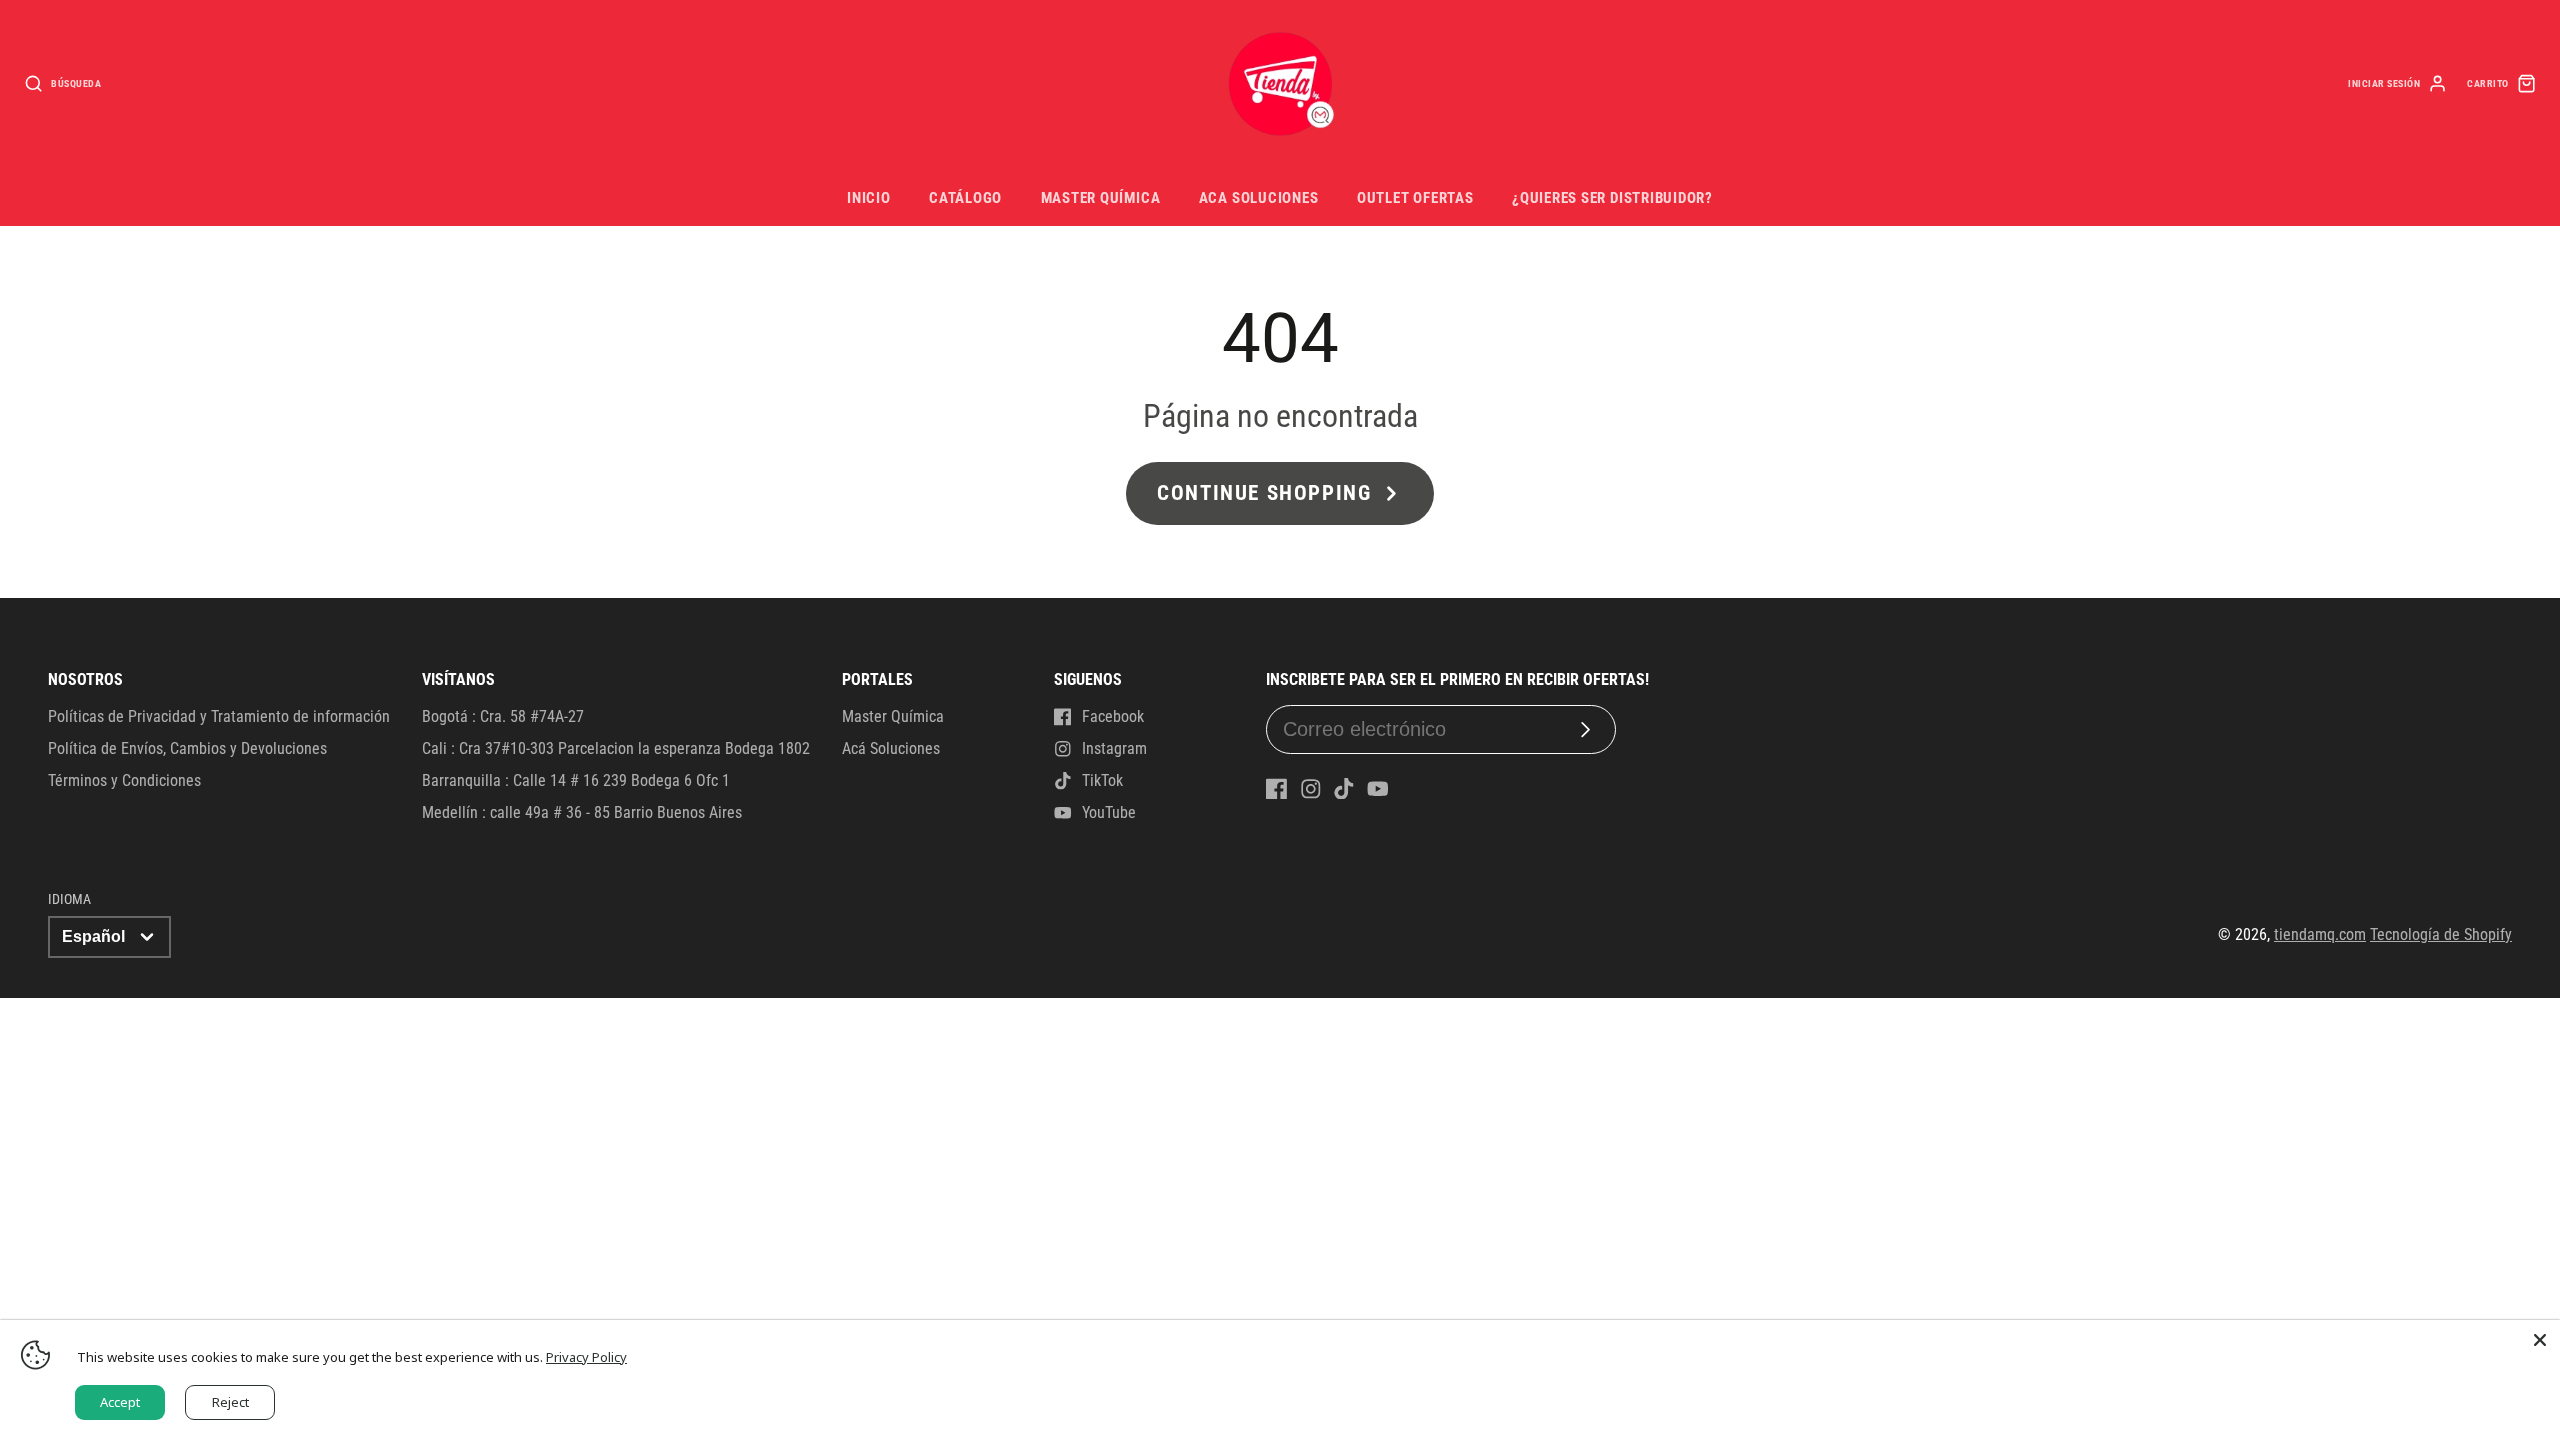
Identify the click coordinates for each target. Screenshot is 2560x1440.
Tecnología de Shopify (2441, 934)
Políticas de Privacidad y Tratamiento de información (219, 716)
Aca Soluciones (1259, 198)
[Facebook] (1277, 789)
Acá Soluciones (891, 748)
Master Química (1101, 198)
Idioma (69, 899)
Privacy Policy (586, 1357)
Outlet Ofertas (1415, 198)
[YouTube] (1378, 789)
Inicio (869, 198)
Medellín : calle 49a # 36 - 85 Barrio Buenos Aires (582, 812)
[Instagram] (1311, 789)
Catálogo (965, 198)
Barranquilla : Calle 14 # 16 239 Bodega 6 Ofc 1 (576, 780)
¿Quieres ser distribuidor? (1612, 198)
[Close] (2540, 1340)
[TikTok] (1344, 789)
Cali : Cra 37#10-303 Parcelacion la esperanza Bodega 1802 (616, 748)
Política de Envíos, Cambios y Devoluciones (187, 748)
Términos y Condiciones (124, 780)
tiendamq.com (2320, 934)
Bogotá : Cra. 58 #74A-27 (503, 716)
